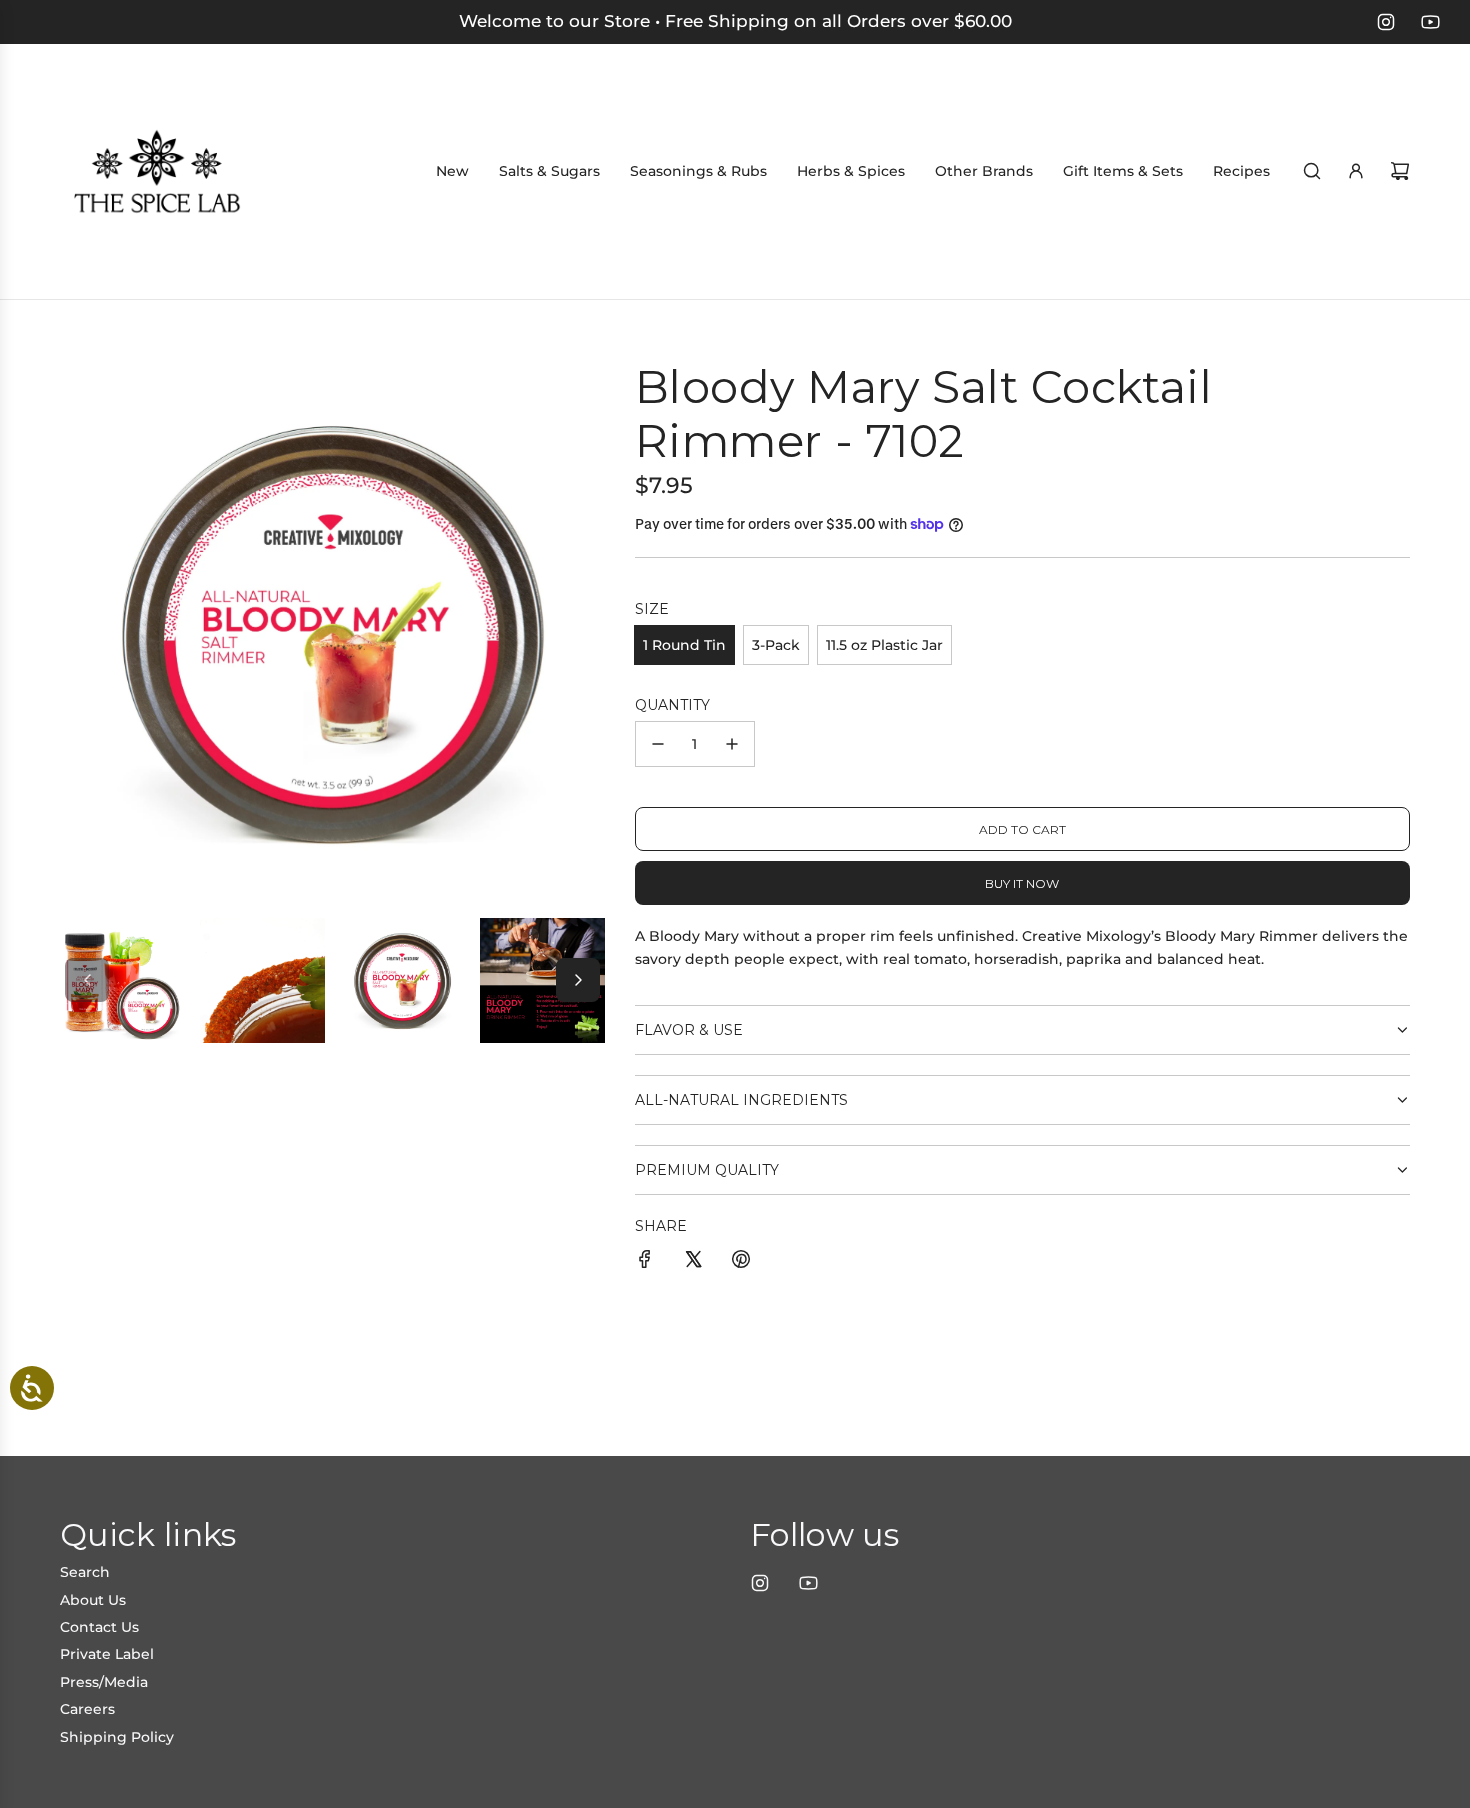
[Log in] (1356, 171)
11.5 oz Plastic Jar (884, 645)
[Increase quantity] (732, 744)
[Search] (1312, 171)
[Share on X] (693, 1262)
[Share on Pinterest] (741, 1262)
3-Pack (776, 645)
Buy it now (1022, 883)
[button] (87, 980)
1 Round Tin (684, 645)
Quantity (672, 705)
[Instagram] (1386, 22)
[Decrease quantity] (658, 744)
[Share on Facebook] (645, 1262)
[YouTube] (1430, 22)
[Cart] (1400, 171)
